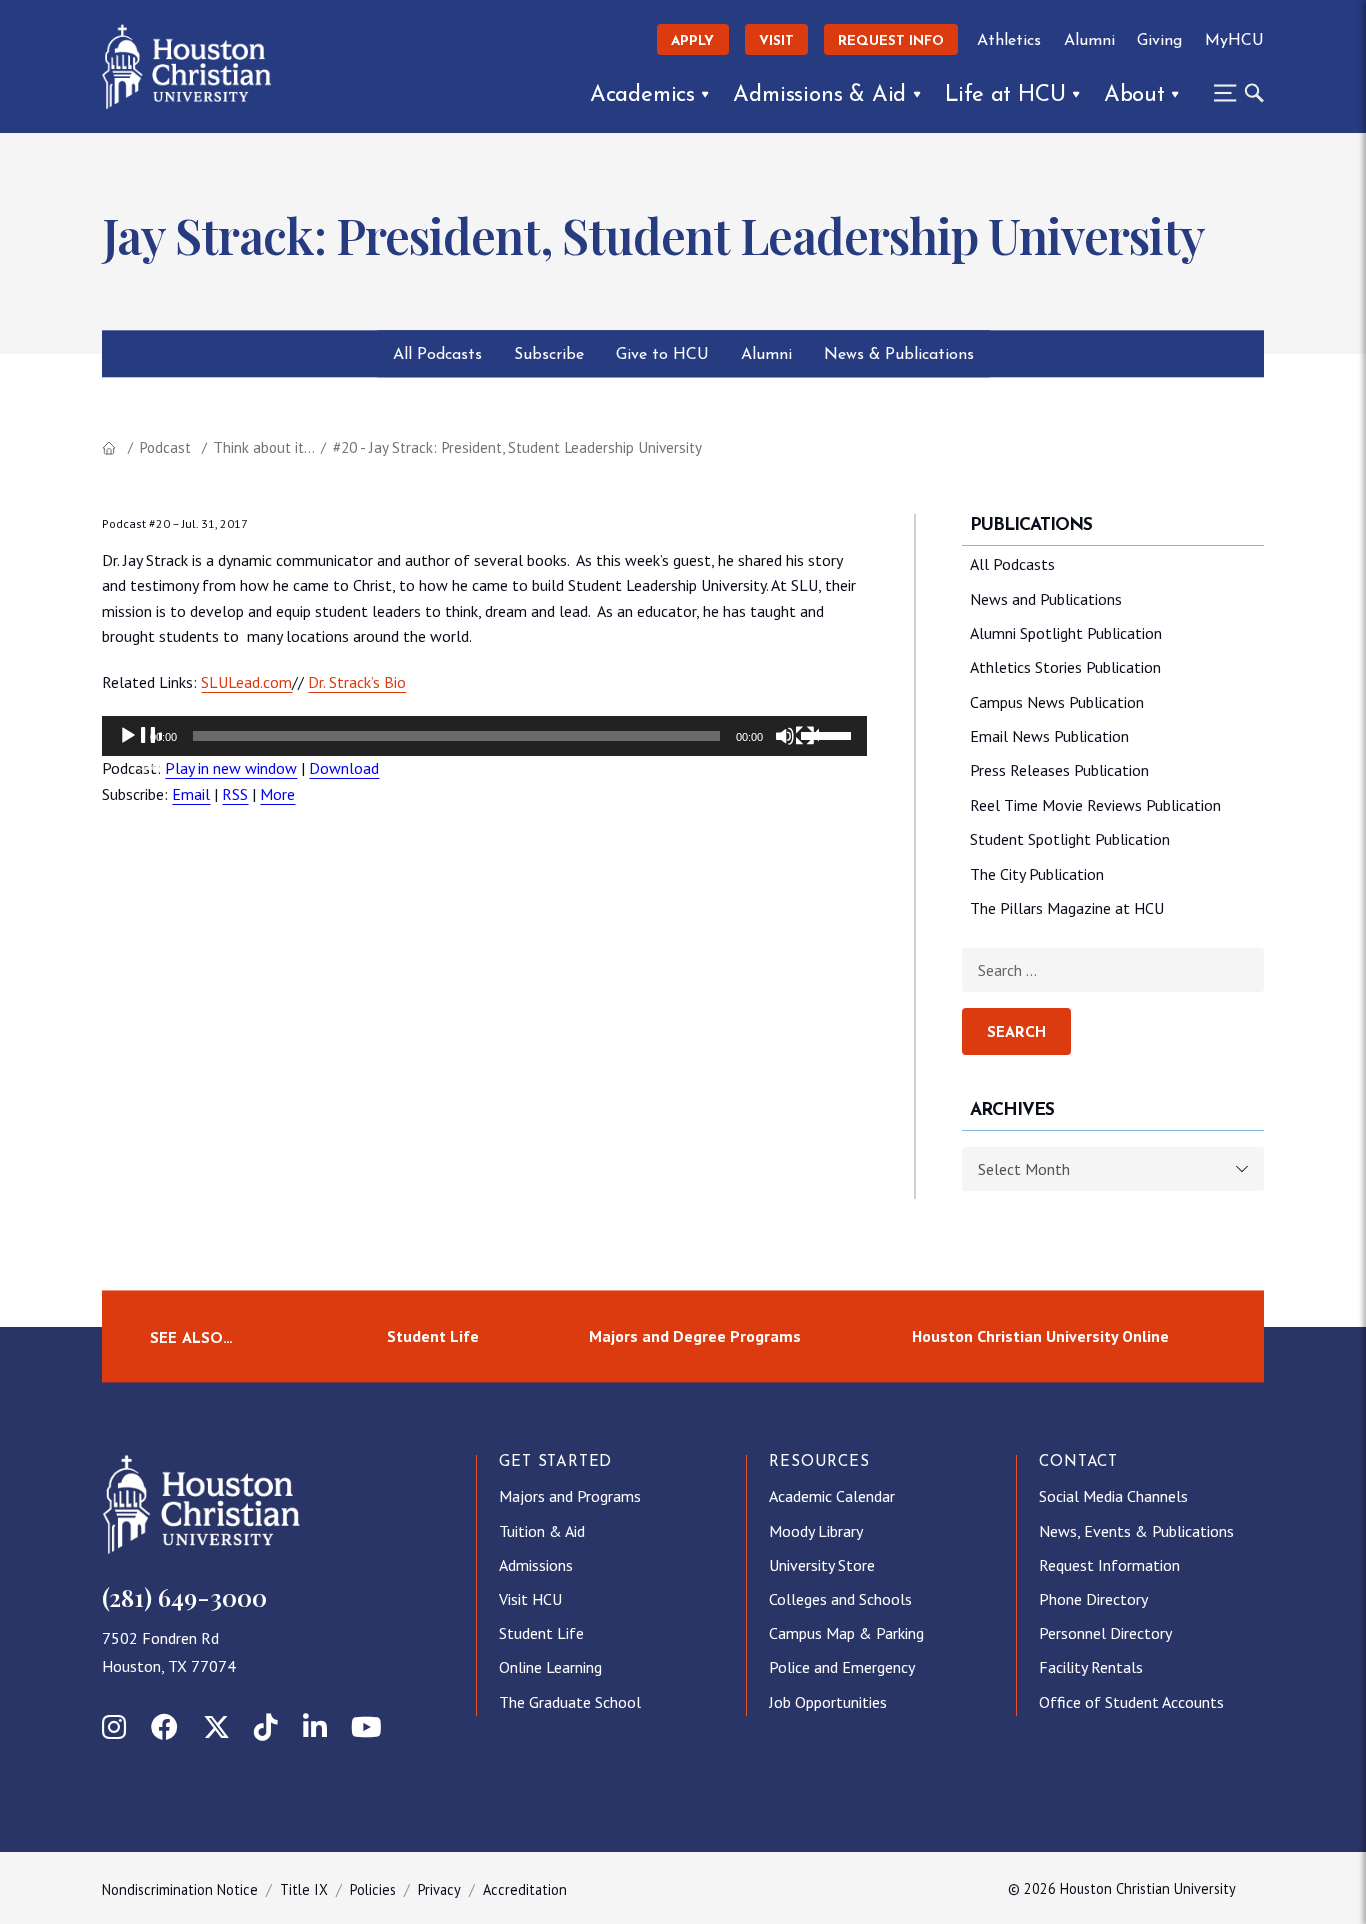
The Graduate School (570, 1702)
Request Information (1109, 1565)
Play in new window (231, 768)
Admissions (536, 1565)
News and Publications (1046, 599)
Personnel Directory (1105, 1633)
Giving (1159, 41)
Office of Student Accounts (1131, 1702)
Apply (692, 41)
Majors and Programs (570, 1496)
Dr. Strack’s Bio (357, 682)
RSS (235, 794)
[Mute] (797, 748)
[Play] (140, 748)
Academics (642, 95)
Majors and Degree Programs (695, 1336)
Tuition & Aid (542, 1531)
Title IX (304, 1889)
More (277, 794)
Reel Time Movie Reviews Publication (1095, 805)
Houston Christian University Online (1040, 1336)
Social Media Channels (1113, 1496)
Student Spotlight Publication (1070, 839)
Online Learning (550, 1667)
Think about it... (264, 447)
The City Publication (1037, 874)
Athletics (1009, 41)
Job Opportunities (828, 1702)
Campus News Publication (1057, 702)
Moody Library (816, 1531)
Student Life (433, 1336)
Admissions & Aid (819, 95)
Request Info (891, 41)
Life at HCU (1005, 95)
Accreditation (525, 1889)
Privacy (439, 1889)
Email (191, 794)
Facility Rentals (1091, 1667)
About (1134, 95)
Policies (373, 1889)
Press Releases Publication (1059, 770)
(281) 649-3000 (184, 1597)
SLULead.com (246, 682)
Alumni (1089, 41)
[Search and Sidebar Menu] (1233, 93)
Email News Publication (1049, 736)
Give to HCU (662, 355)
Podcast (165, 447)
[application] (484, 736)
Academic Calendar (832, 1496)
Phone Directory (1093, 1599)
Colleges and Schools (840, 1599)
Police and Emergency (842, 1667)
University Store (822, 1565)
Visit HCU (530, 1599)
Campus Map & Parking (846, 1633)
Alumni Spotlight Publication (1066, 633)
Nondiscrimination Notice (180, 1889)
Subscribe (549, 355)
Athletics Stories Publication (1065, 667)
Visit (776, 41)
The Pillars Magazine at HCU (1067, 908)
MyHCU (1234, 41)
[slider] (829, 734)
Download (344, 768)
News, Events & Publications (1136, 1531)
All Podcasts (437, 355)
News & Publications (899, 355)
